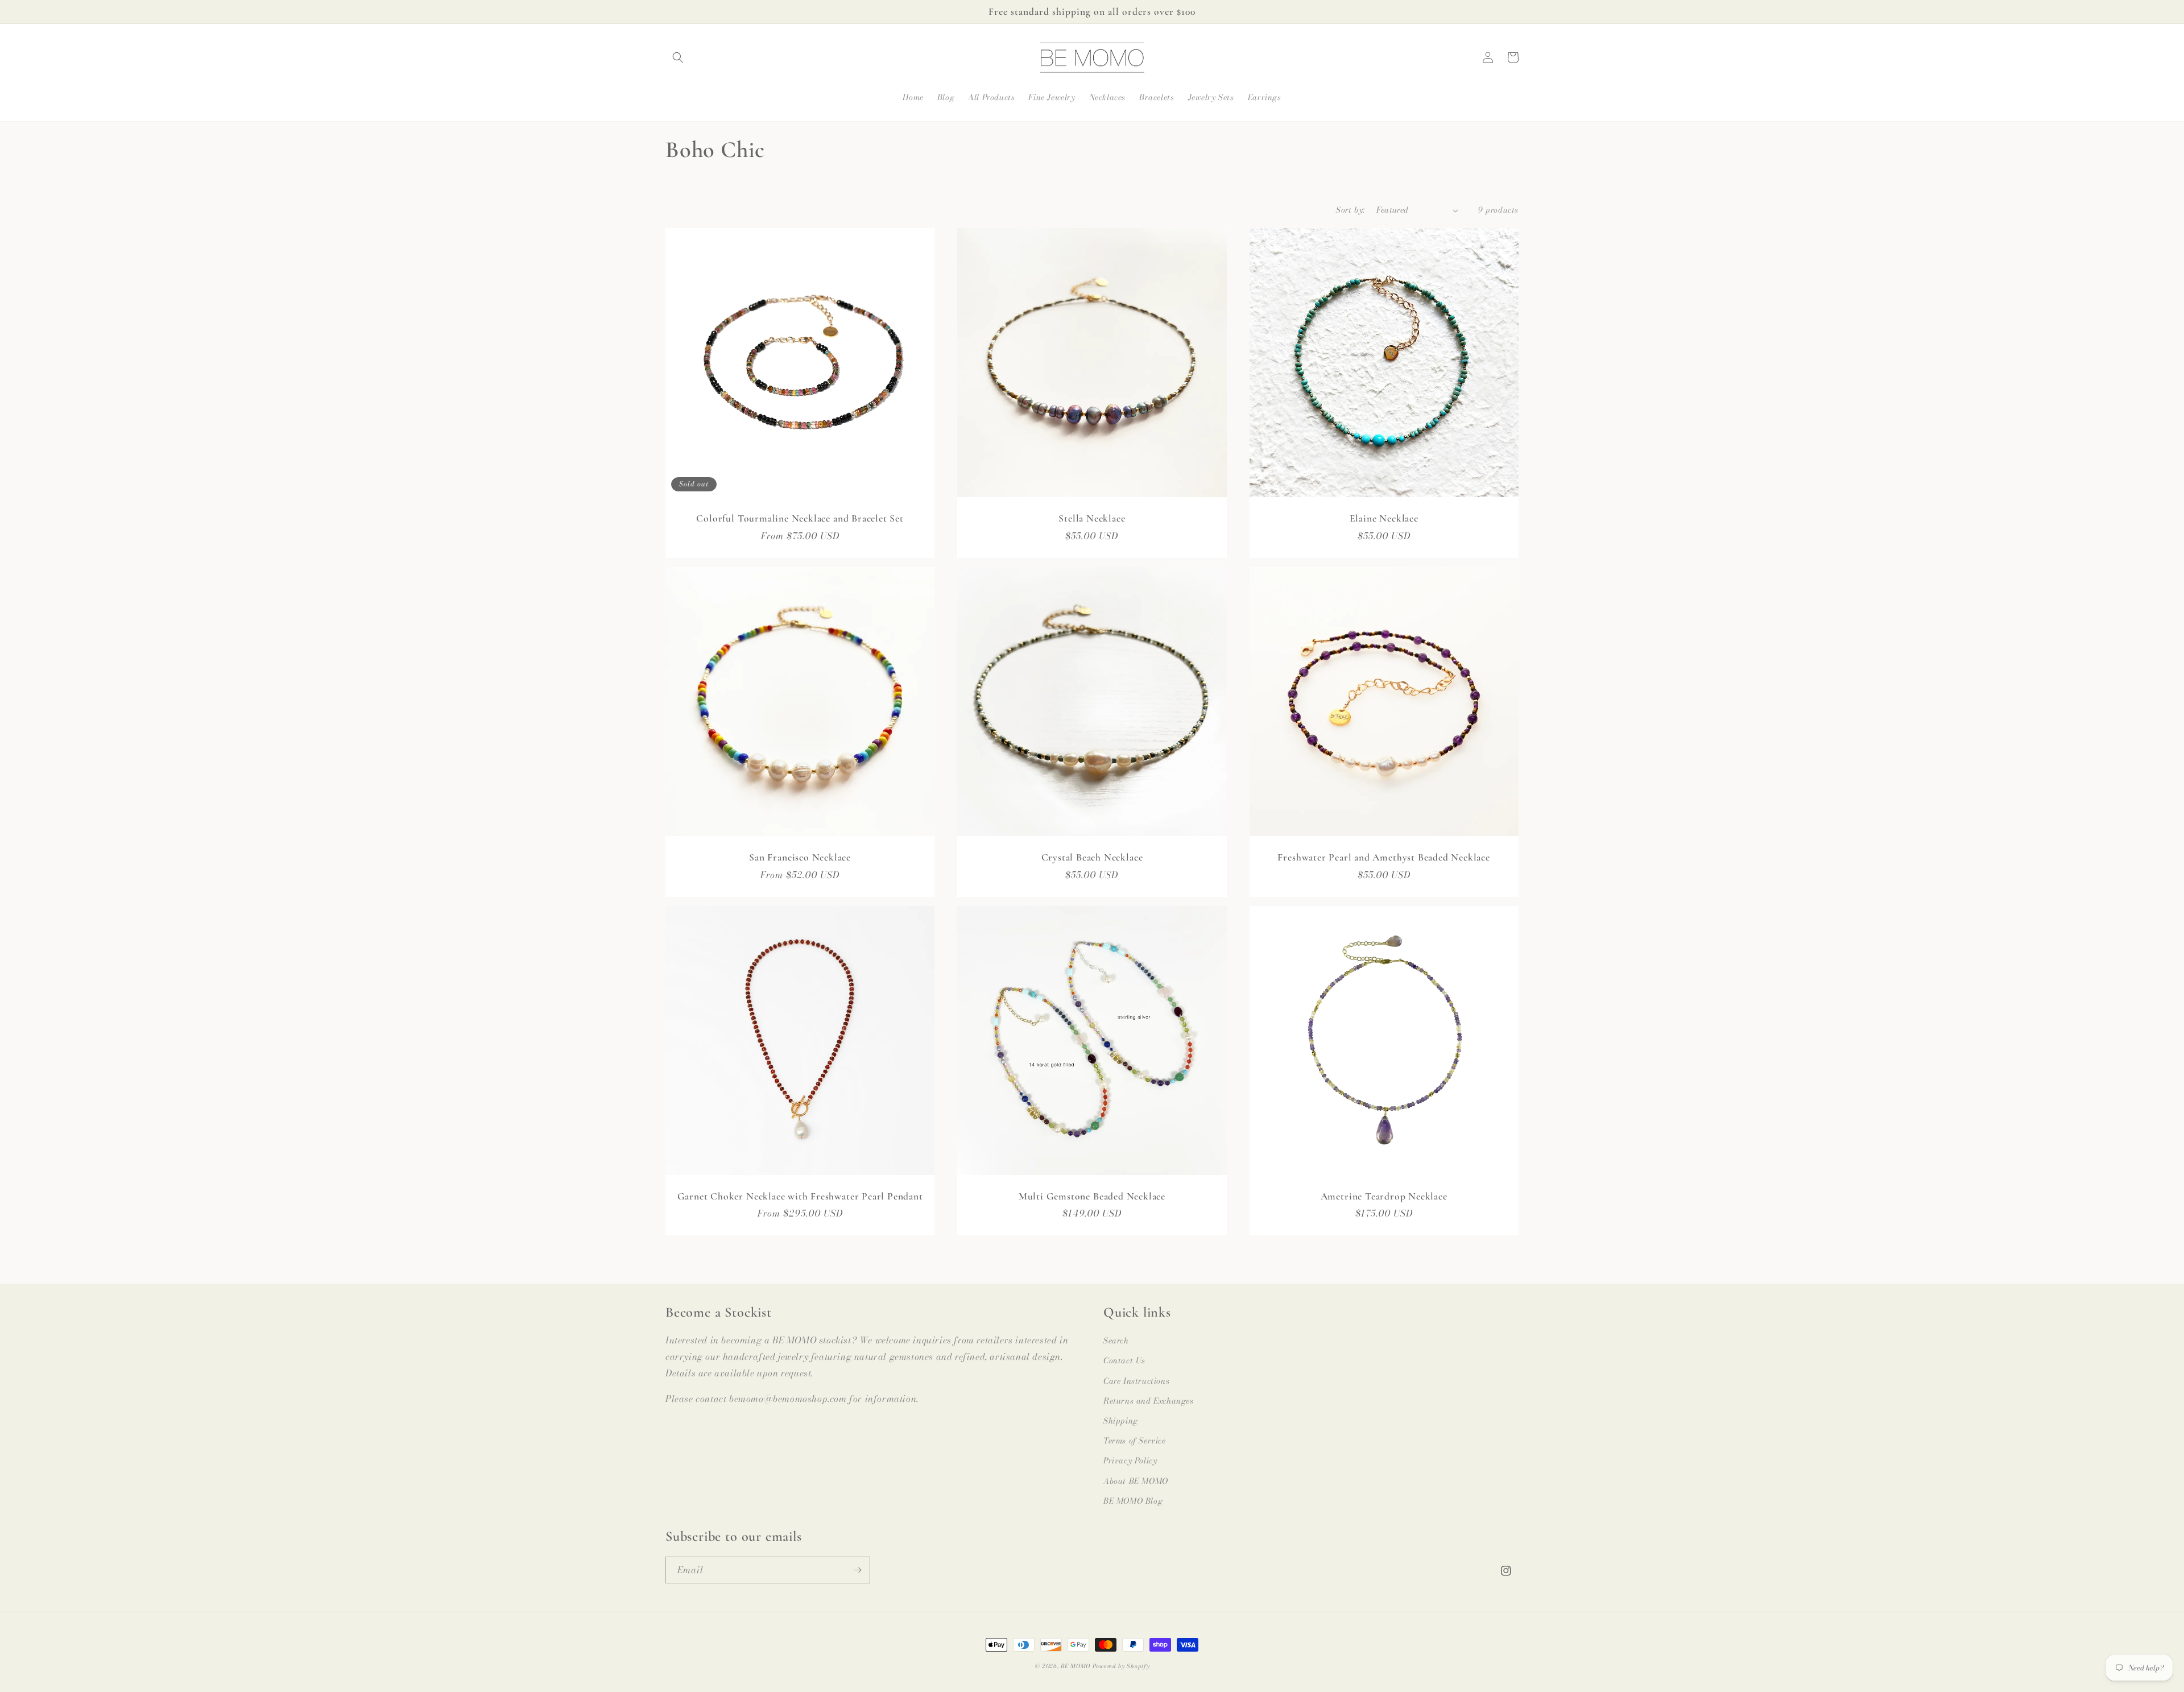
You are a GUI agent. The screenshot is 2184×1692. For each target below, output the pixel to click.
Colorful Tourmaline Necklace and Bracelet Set (800, 518)
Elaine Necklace (1384, 518)
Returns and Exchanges (1149, 1401)
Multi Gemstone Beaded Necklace (1092, 1196)
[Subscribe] (857, 1570)
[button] (678, 57)
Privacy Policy (1130, 1461)
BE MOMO (1076, 1666)
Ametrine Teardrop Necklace (1384, 1196)
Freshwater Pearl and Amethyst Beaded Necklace (1383, 857)
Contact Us (1124, 1360)
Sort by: (1350, 210)
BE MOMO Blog (1133, 1501)
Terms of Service (1135, 1441)
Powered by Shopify (1121, 1666)
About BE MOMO (1136, 1481)
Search (1116, 1341)
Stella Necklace (1092, 518)
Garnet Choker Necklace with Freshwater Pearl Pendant (800, 1196)
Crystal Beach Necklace (1092, 857)
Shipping (1121, 1421)
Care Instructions (1136, 1381)
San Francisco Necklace (800, 857)
